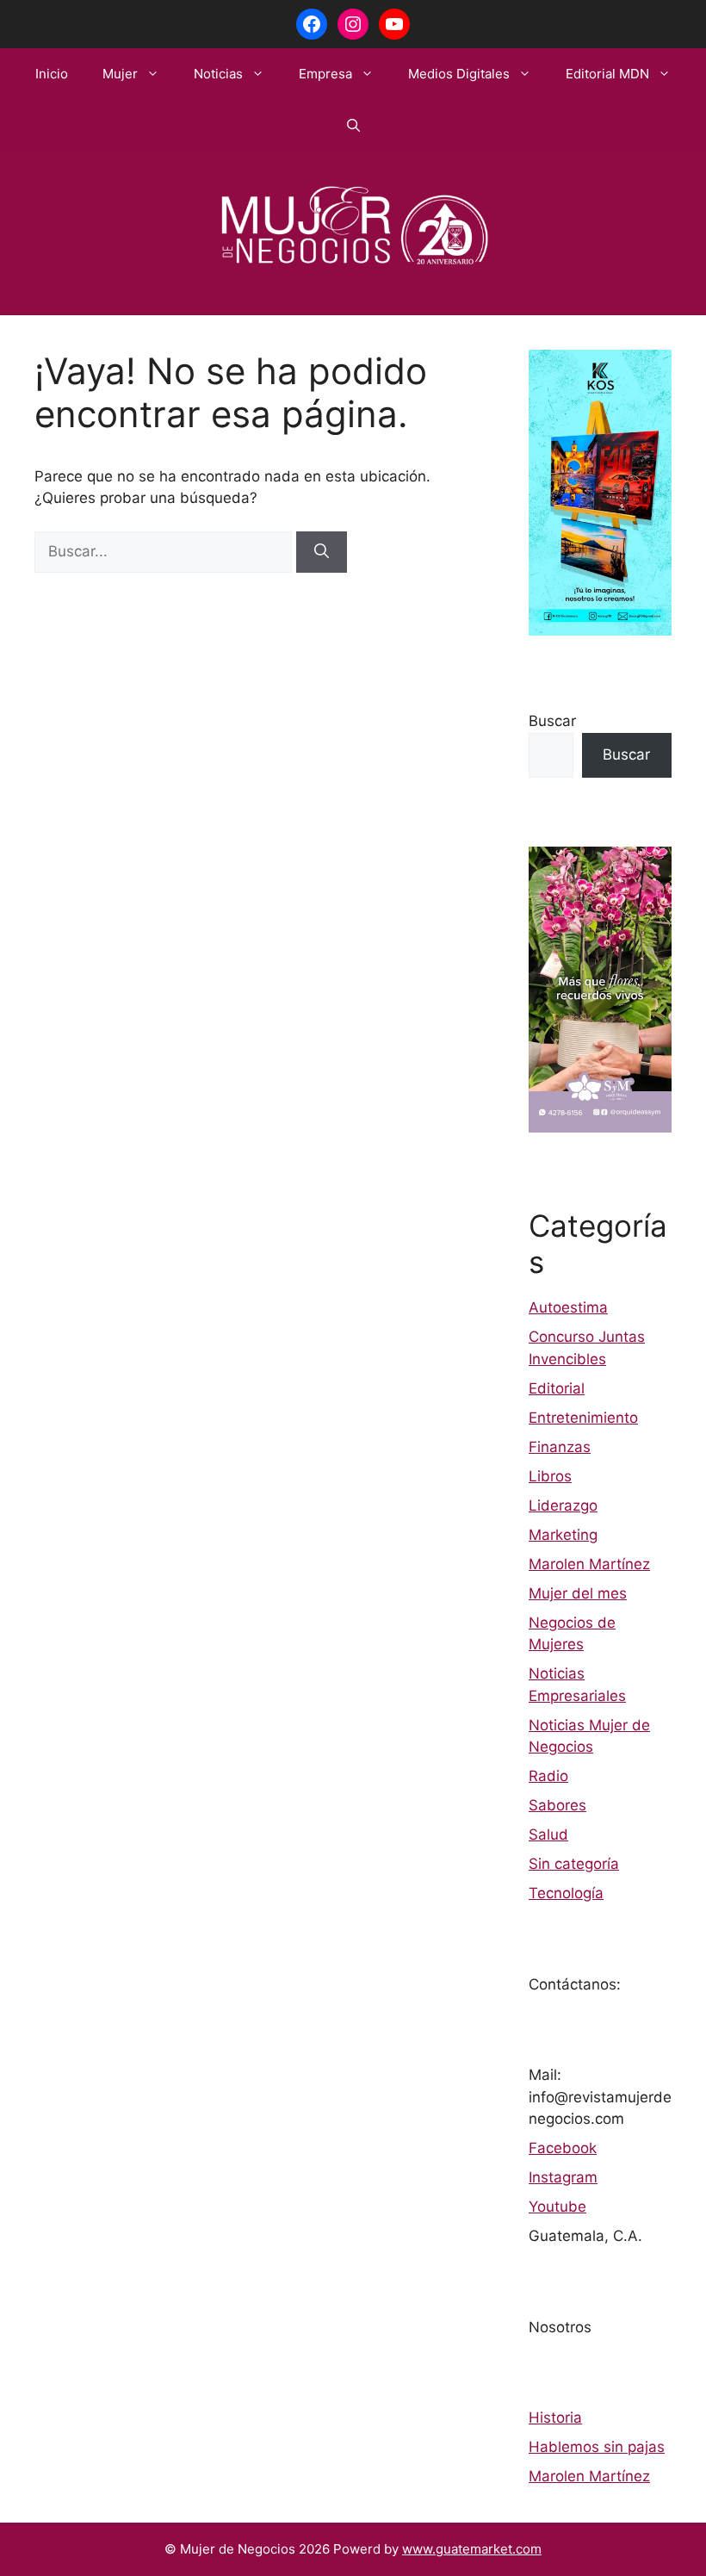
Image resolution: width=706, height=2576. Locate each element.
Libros (550, 1476)
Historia (555, 2418)
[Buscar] (322, 552)
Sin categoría (574, 1864)
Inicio (52, 74)
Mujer (120, 74)
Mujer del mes (578, 1593)
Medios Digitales (459, 74)
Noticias (218, 74)
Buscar (552, 721)
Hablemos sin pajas (597, 2447)
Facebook (563, 2148)
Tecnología (566, 1893)
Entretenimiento (583, 1418)
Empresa (325, 74)
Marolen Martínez (589, 1564)
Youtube (557, 2207)
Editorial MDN (607, 74)
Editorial (557, 1388)
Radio (548, 1776)
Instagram (563, 2177)
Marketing (563, 1535)
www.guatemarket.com (472, 2549)
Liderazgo (563, 1505)
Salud (548, 1834)
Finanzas (560, 1447)
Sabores (557, 1805)
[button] (353, 126)
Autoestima (568, 1307)
